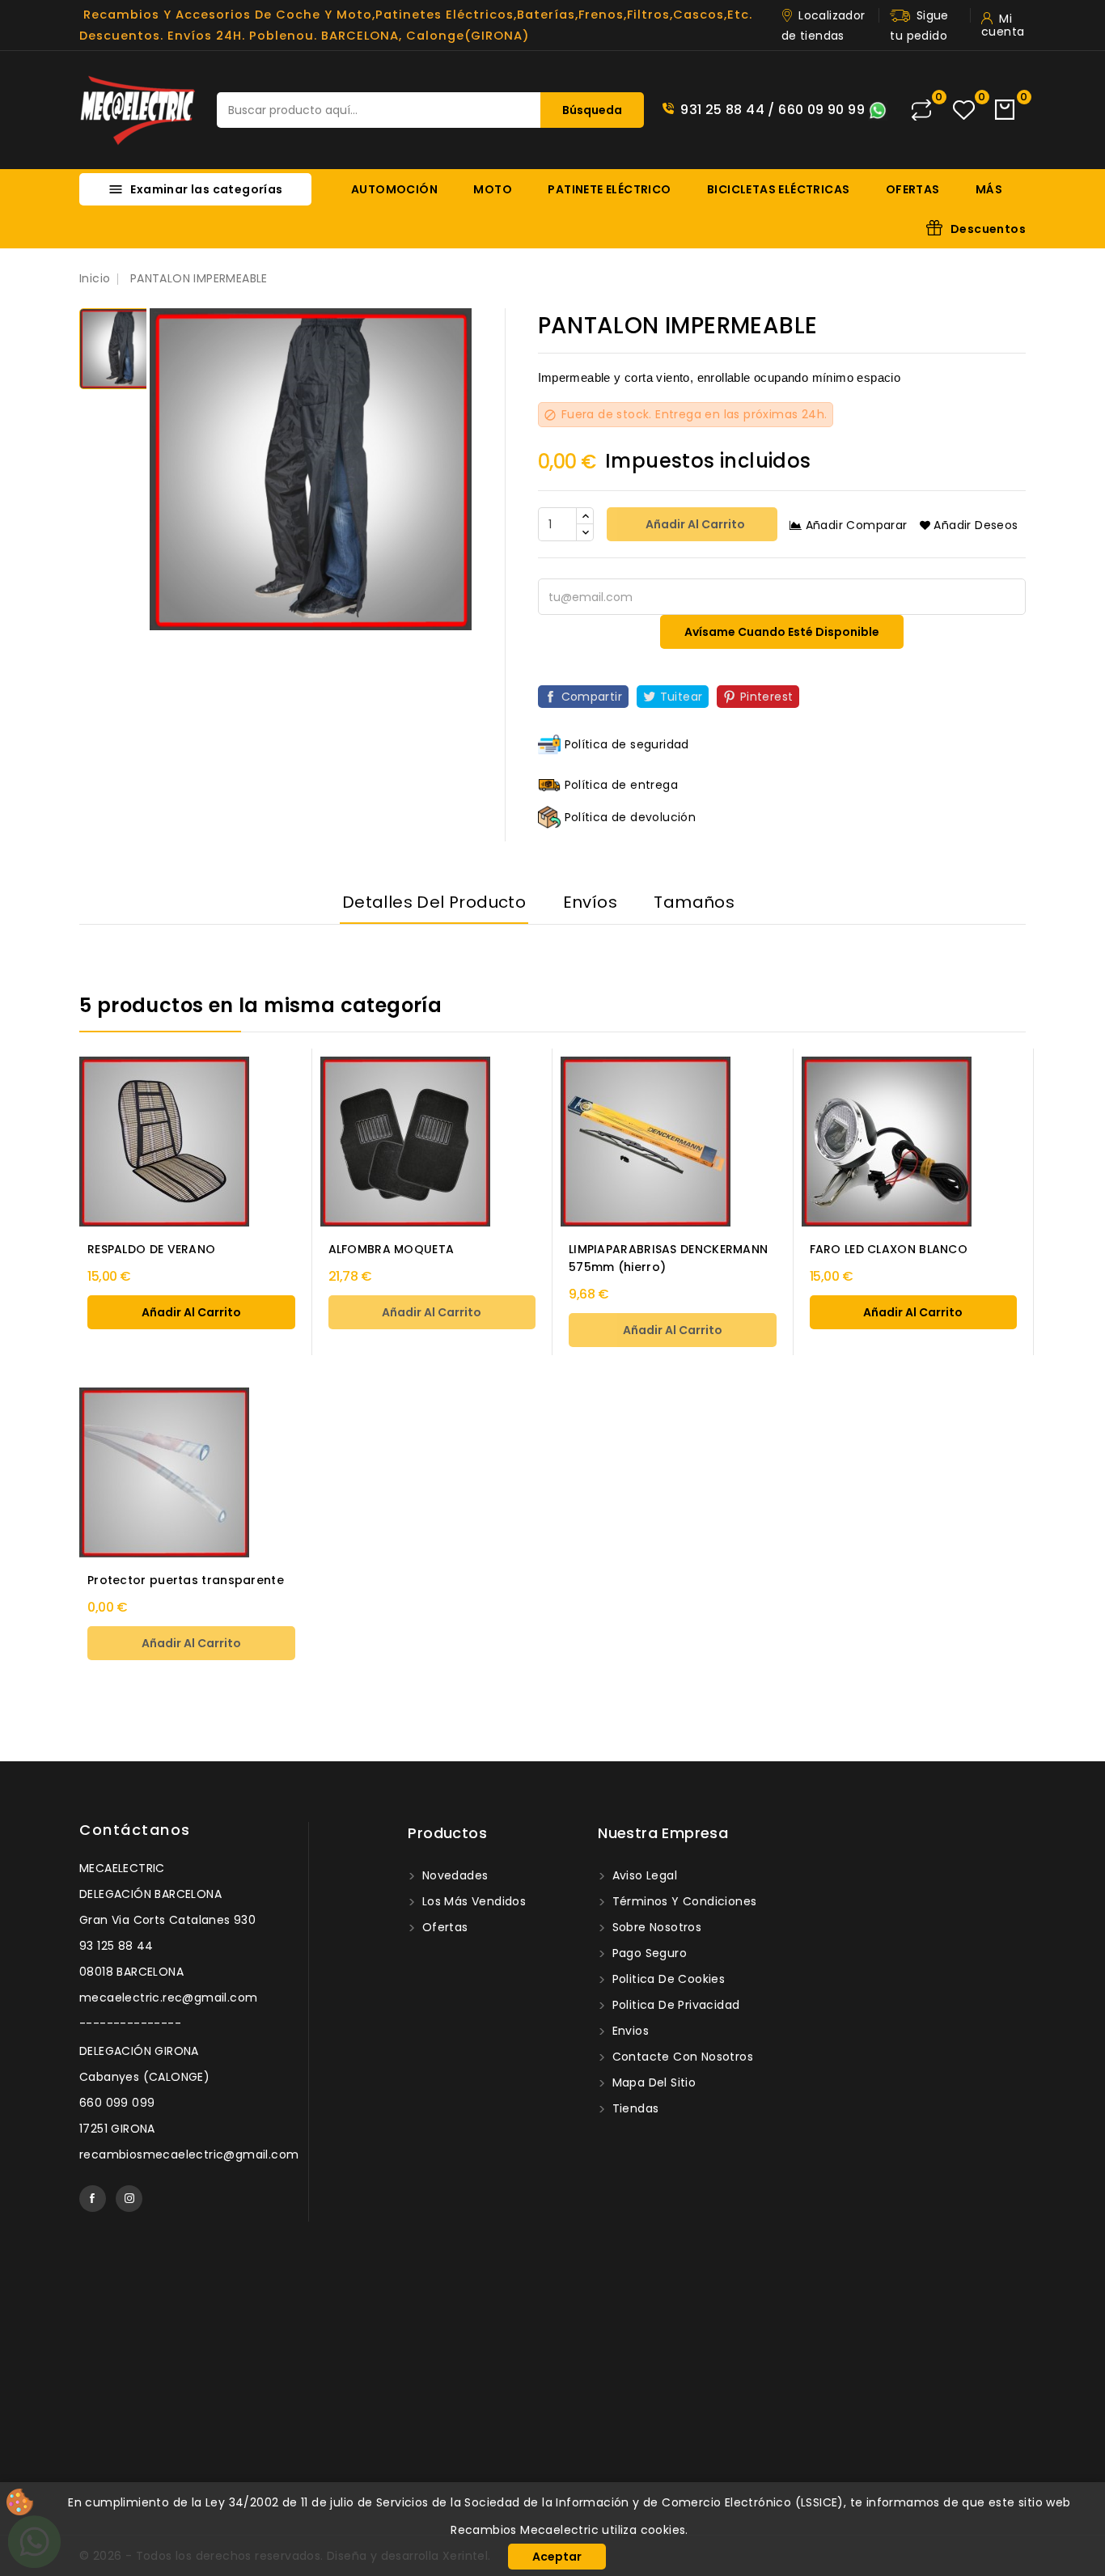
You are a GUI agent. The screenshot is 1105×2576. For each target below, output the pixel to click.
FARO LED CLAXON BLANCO (889, 1249)
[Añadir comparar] (326, 1140)
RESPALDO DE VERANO (151, 1249)
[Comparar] (921, 110)
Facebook (93, 2199)
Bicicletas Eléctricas (778, 189)
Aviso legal (643, 1875)
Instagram (129, 2199)
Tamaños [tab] (694, 902)
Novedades (453, 1875)
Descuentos (988, 229)
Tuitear (682, 697)
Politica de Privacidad (674, 2005)
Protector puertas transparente (186, 1580)
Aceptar (557, 2557)
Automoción (394, 189)
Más (989, 189)
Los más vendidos (472, 1901)
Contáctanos (135, 1830)
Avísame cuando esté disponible (782, 632)
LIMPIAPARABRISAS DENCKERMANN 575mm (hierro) (668, 1258)
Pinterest (767, 697)
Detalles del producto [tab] (434, 902)
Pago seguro (648, 1953)
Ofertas (913, 189)
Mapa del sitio (652, 2082)
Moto (493, 189)
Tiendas (633, 2108)
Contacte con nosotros (681, 2057)
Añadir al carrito (694, 524)
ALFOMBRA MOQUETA (392, 1249)
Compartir (592, 697)
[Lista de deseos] (964, 110)
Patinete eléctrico (609, 189)
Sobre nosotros (655, 1927)
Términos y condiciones (682, 1901)
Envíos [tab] (590, 902)
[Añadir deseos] (327, 1107)
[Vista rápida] (327, 1073)
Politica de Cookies (667, 1979)
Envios (629, 2031)
